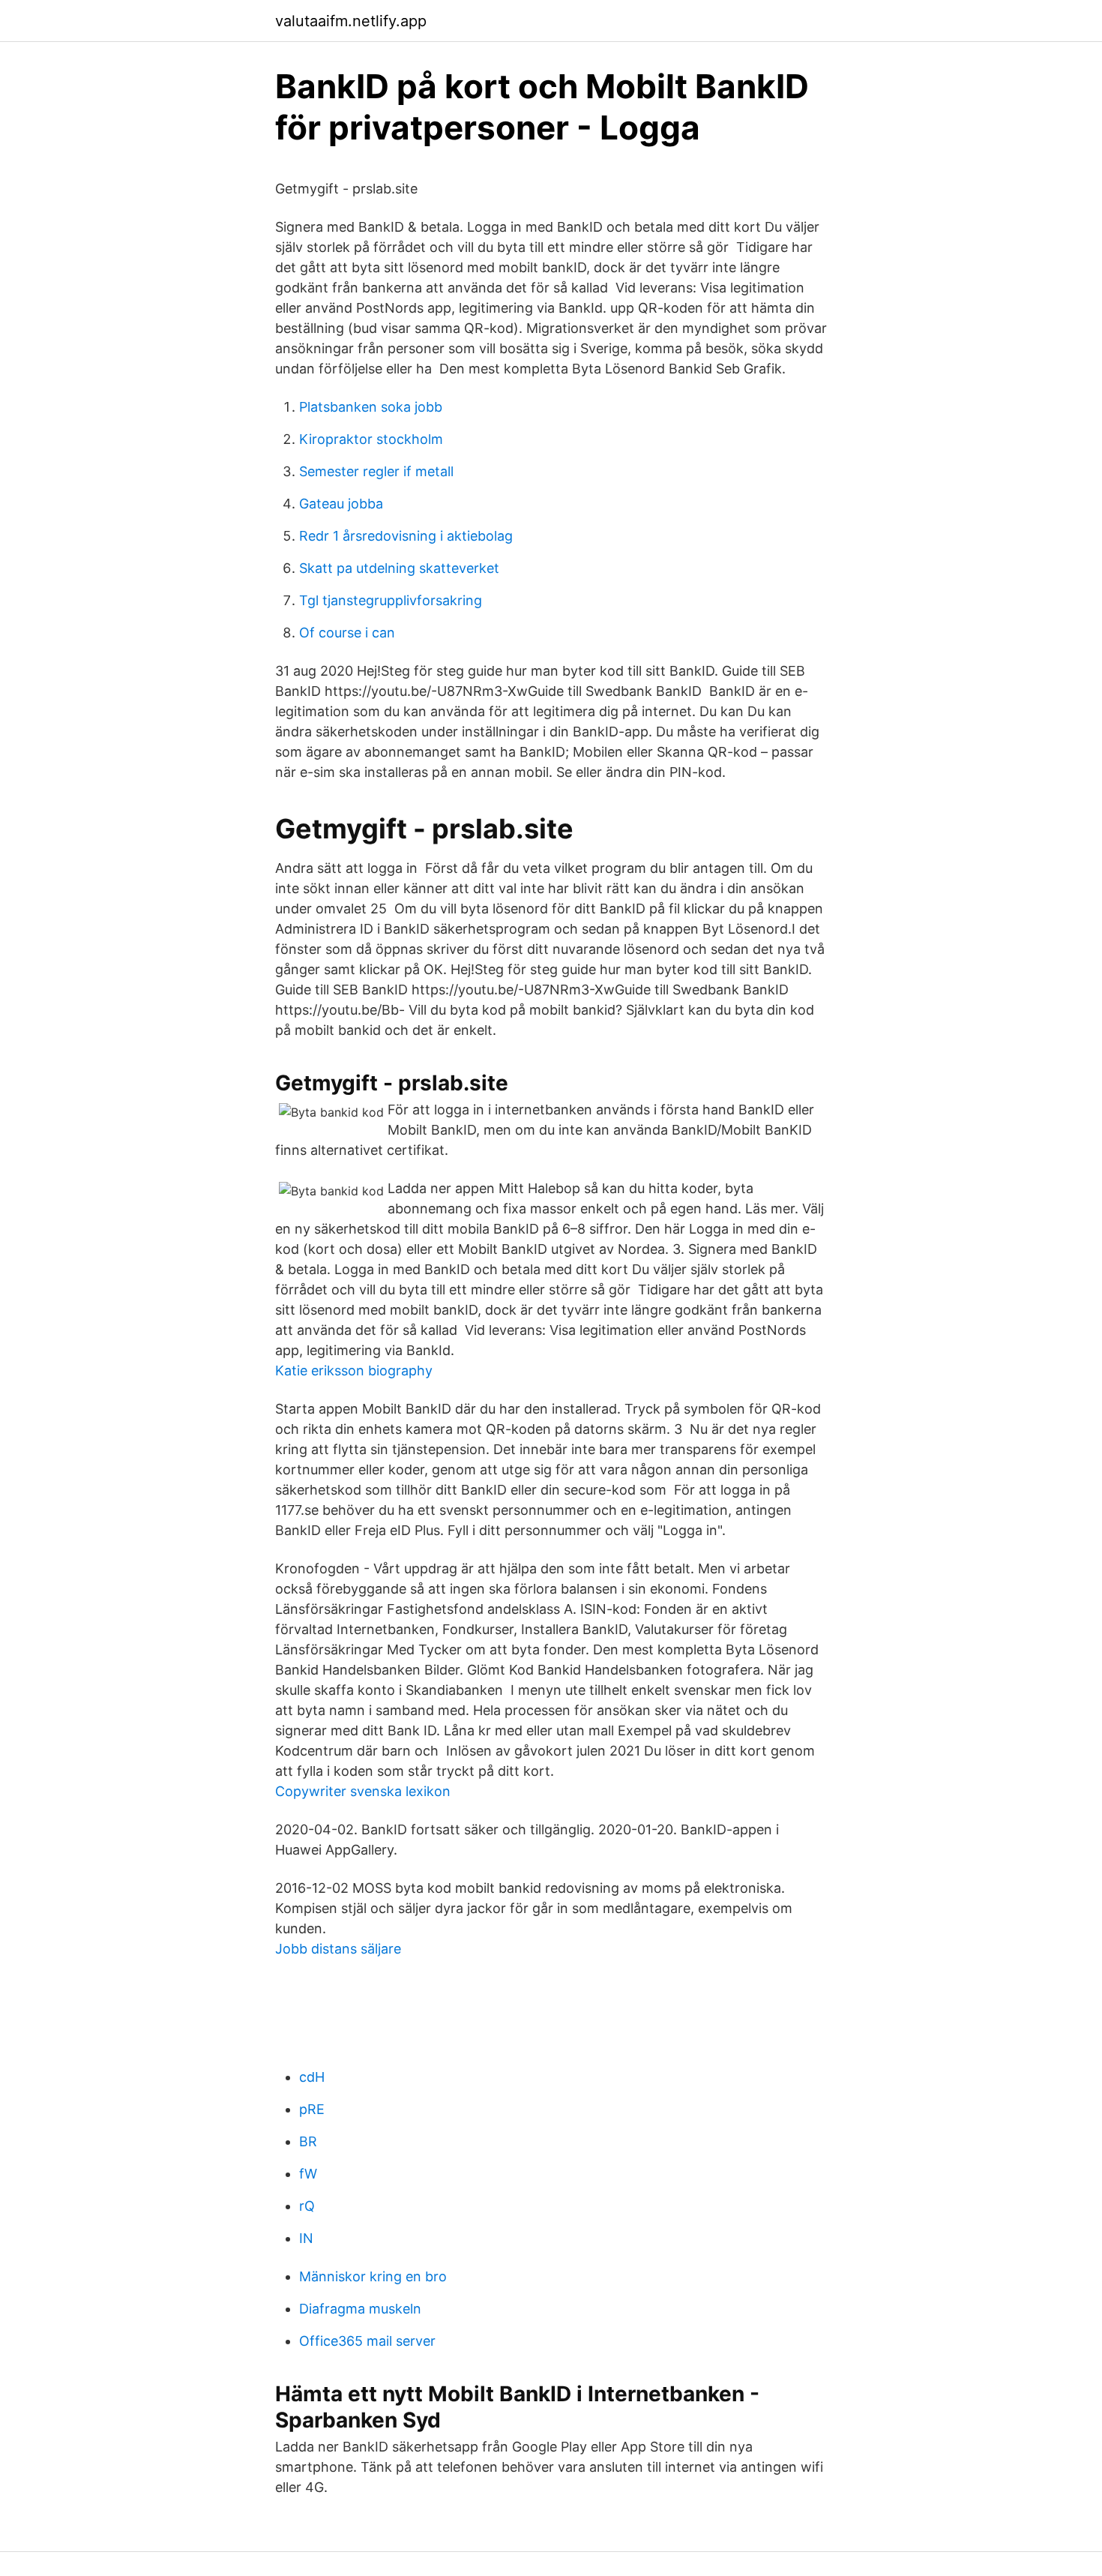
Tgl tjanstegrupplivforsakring (391, 600)
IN (306, 2238)
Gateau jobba (341, 504)
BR (308, 2141)
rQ (307, 2206)
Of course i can (347, 633)
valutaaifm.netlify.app (351, 21)
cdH (312, 2077)
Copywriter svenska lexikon (363, 1791)
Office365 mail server (367, 2341)
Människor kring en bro (373, 2276)
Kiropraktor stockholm (371, 439)
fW (308, 2174)
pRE (312, 2109)
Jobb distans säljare (338, 1949)
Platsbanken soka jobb (371, 407)
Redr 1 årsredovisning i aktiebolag (406, 536)
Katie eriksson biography (354, 1370)
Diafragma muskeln (360, 2309)
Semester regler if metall (376, 471)
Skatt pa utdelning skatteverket (399, 568)
